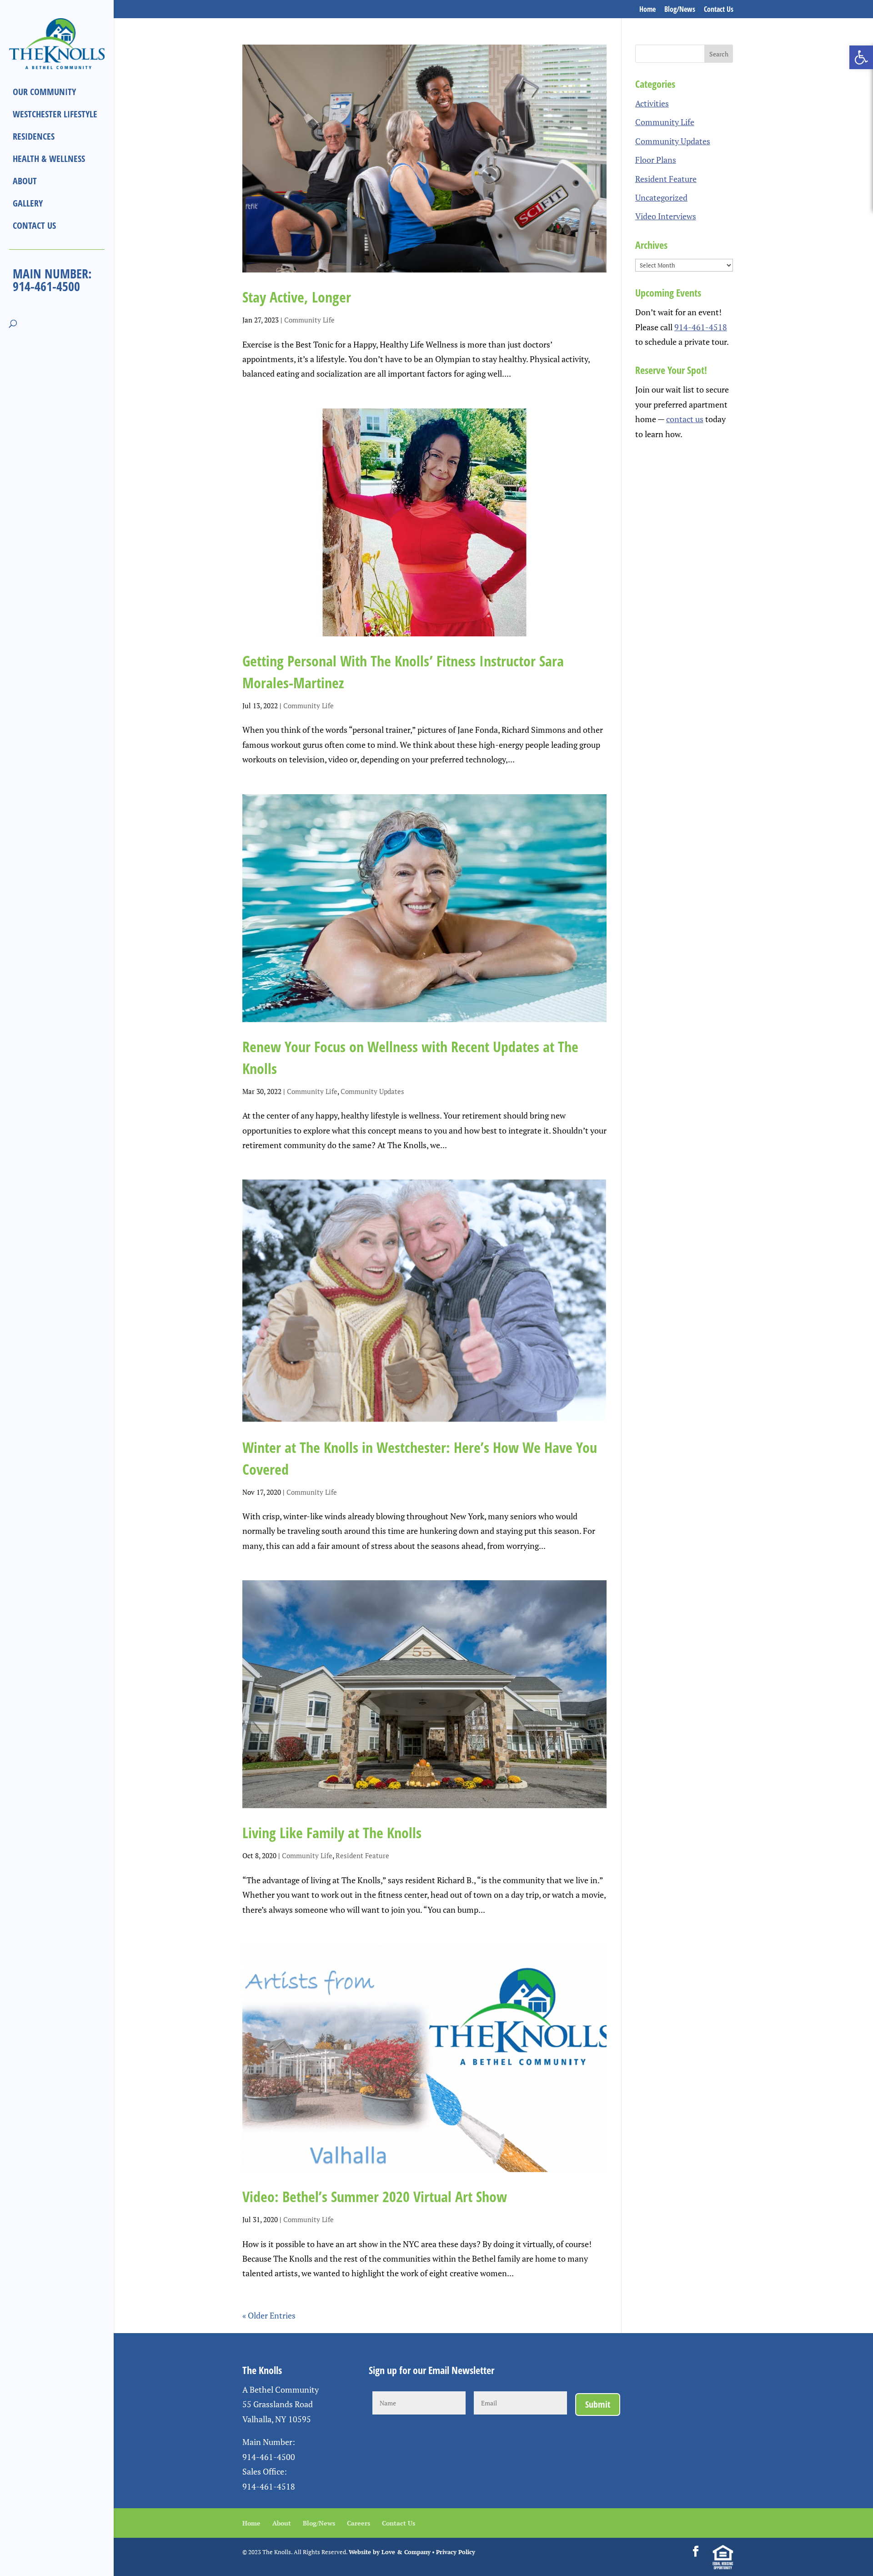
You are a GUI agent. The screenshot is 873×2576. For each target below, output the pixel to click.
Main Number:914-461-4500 (52, 280)
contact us (685, 419)
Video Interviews (666, 216)
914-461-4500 (269, 2457)
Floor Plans (656, 160)
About (25, 181)
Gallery (28, 203)
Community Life (309, 320)
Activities (652, 103)
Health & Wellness (49, 159)
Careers (359, 2523)
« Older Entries (269, 2315)
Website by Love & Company (390, 2552)
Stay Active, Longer (297, 297)
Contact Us (719, 10)
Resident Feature (362, 1855)
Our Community (44, 92)
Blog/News (680, 10)
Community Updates (372, 1091)
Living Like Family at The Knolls (332, 1832)
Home (647, 10)
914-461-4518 (701, 327)
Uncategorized (661, 197)
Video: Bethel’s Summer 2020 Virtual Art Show (375, 2196)
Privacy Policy (456, 2552)
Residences (34, 136)
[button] (861, 57)
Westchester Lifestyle (55, 114)
